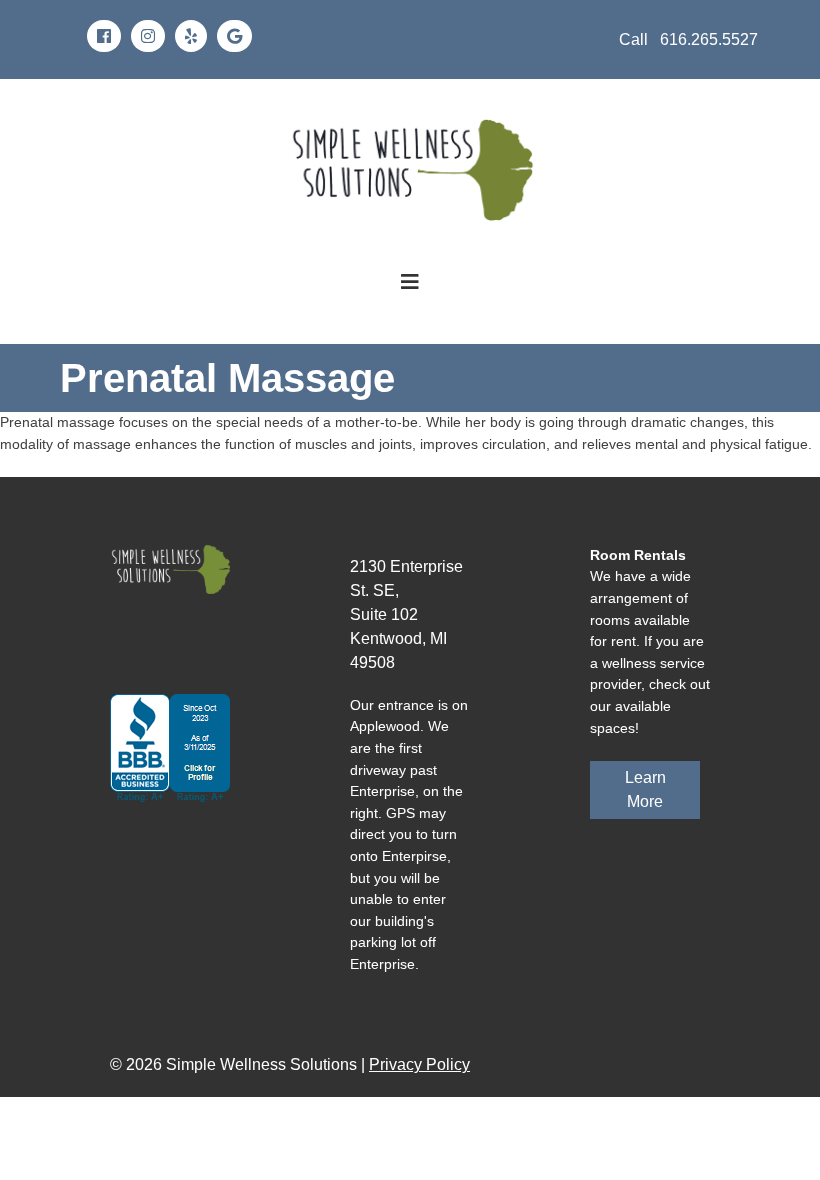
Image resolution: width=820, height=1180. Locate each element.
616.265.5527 (709, 39)
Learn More (645, 789)
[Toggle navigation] (410, 282)
